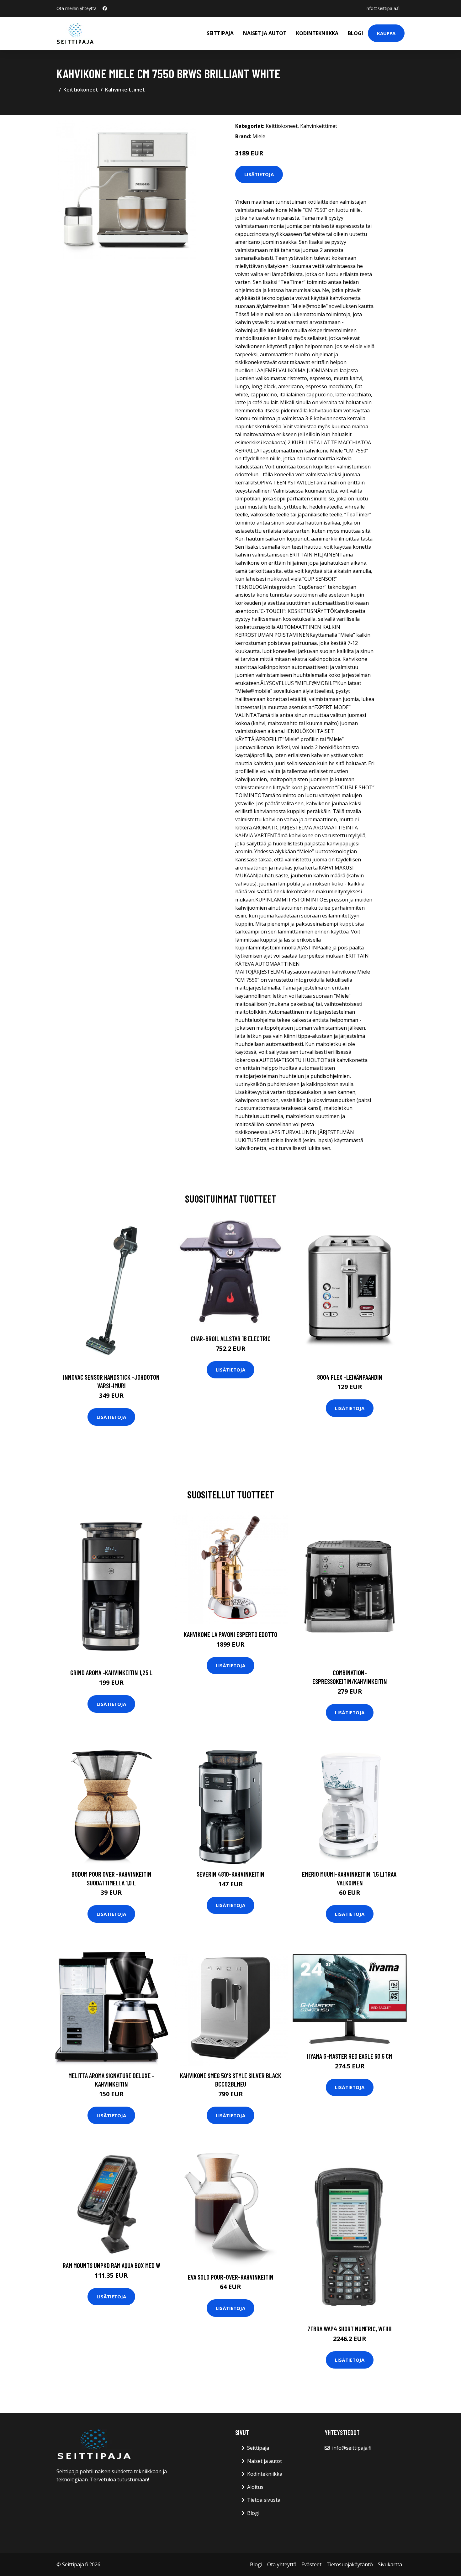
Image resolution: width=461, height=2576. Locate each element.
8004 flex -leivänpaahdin (350, 1377)
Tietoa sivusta (264, 2500)
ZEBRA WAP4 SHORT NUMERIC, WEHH (350, 2329)
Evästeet (311, 2564)
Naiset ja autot (265, 33)
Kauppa (386, 33)
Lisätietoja (259, 174)
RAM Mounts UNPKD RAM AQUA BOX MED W (111, 2265)
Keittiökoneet (81, 90)
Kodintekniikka (317, 33)
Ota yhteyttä (282, 2564)
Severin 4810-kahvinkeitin (230, 1874)
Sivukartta (390, 2564)
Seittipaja (220, 33)
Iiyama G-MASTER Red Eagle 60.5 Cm (350, 2056)
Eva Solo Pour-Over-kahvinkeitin (231, 2277)
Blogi (355, 33)
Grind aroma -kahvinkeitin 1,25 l (111, 1672)
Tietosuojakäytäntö (350, 2564)
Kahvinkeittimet (125, 90)
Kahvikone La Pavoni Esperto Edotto (230, 1634)
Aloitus (255, 2487)
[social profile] (105, 8)
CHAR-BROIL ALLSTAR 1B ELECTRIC (231, 1338)
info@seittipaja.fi (383, 8)
